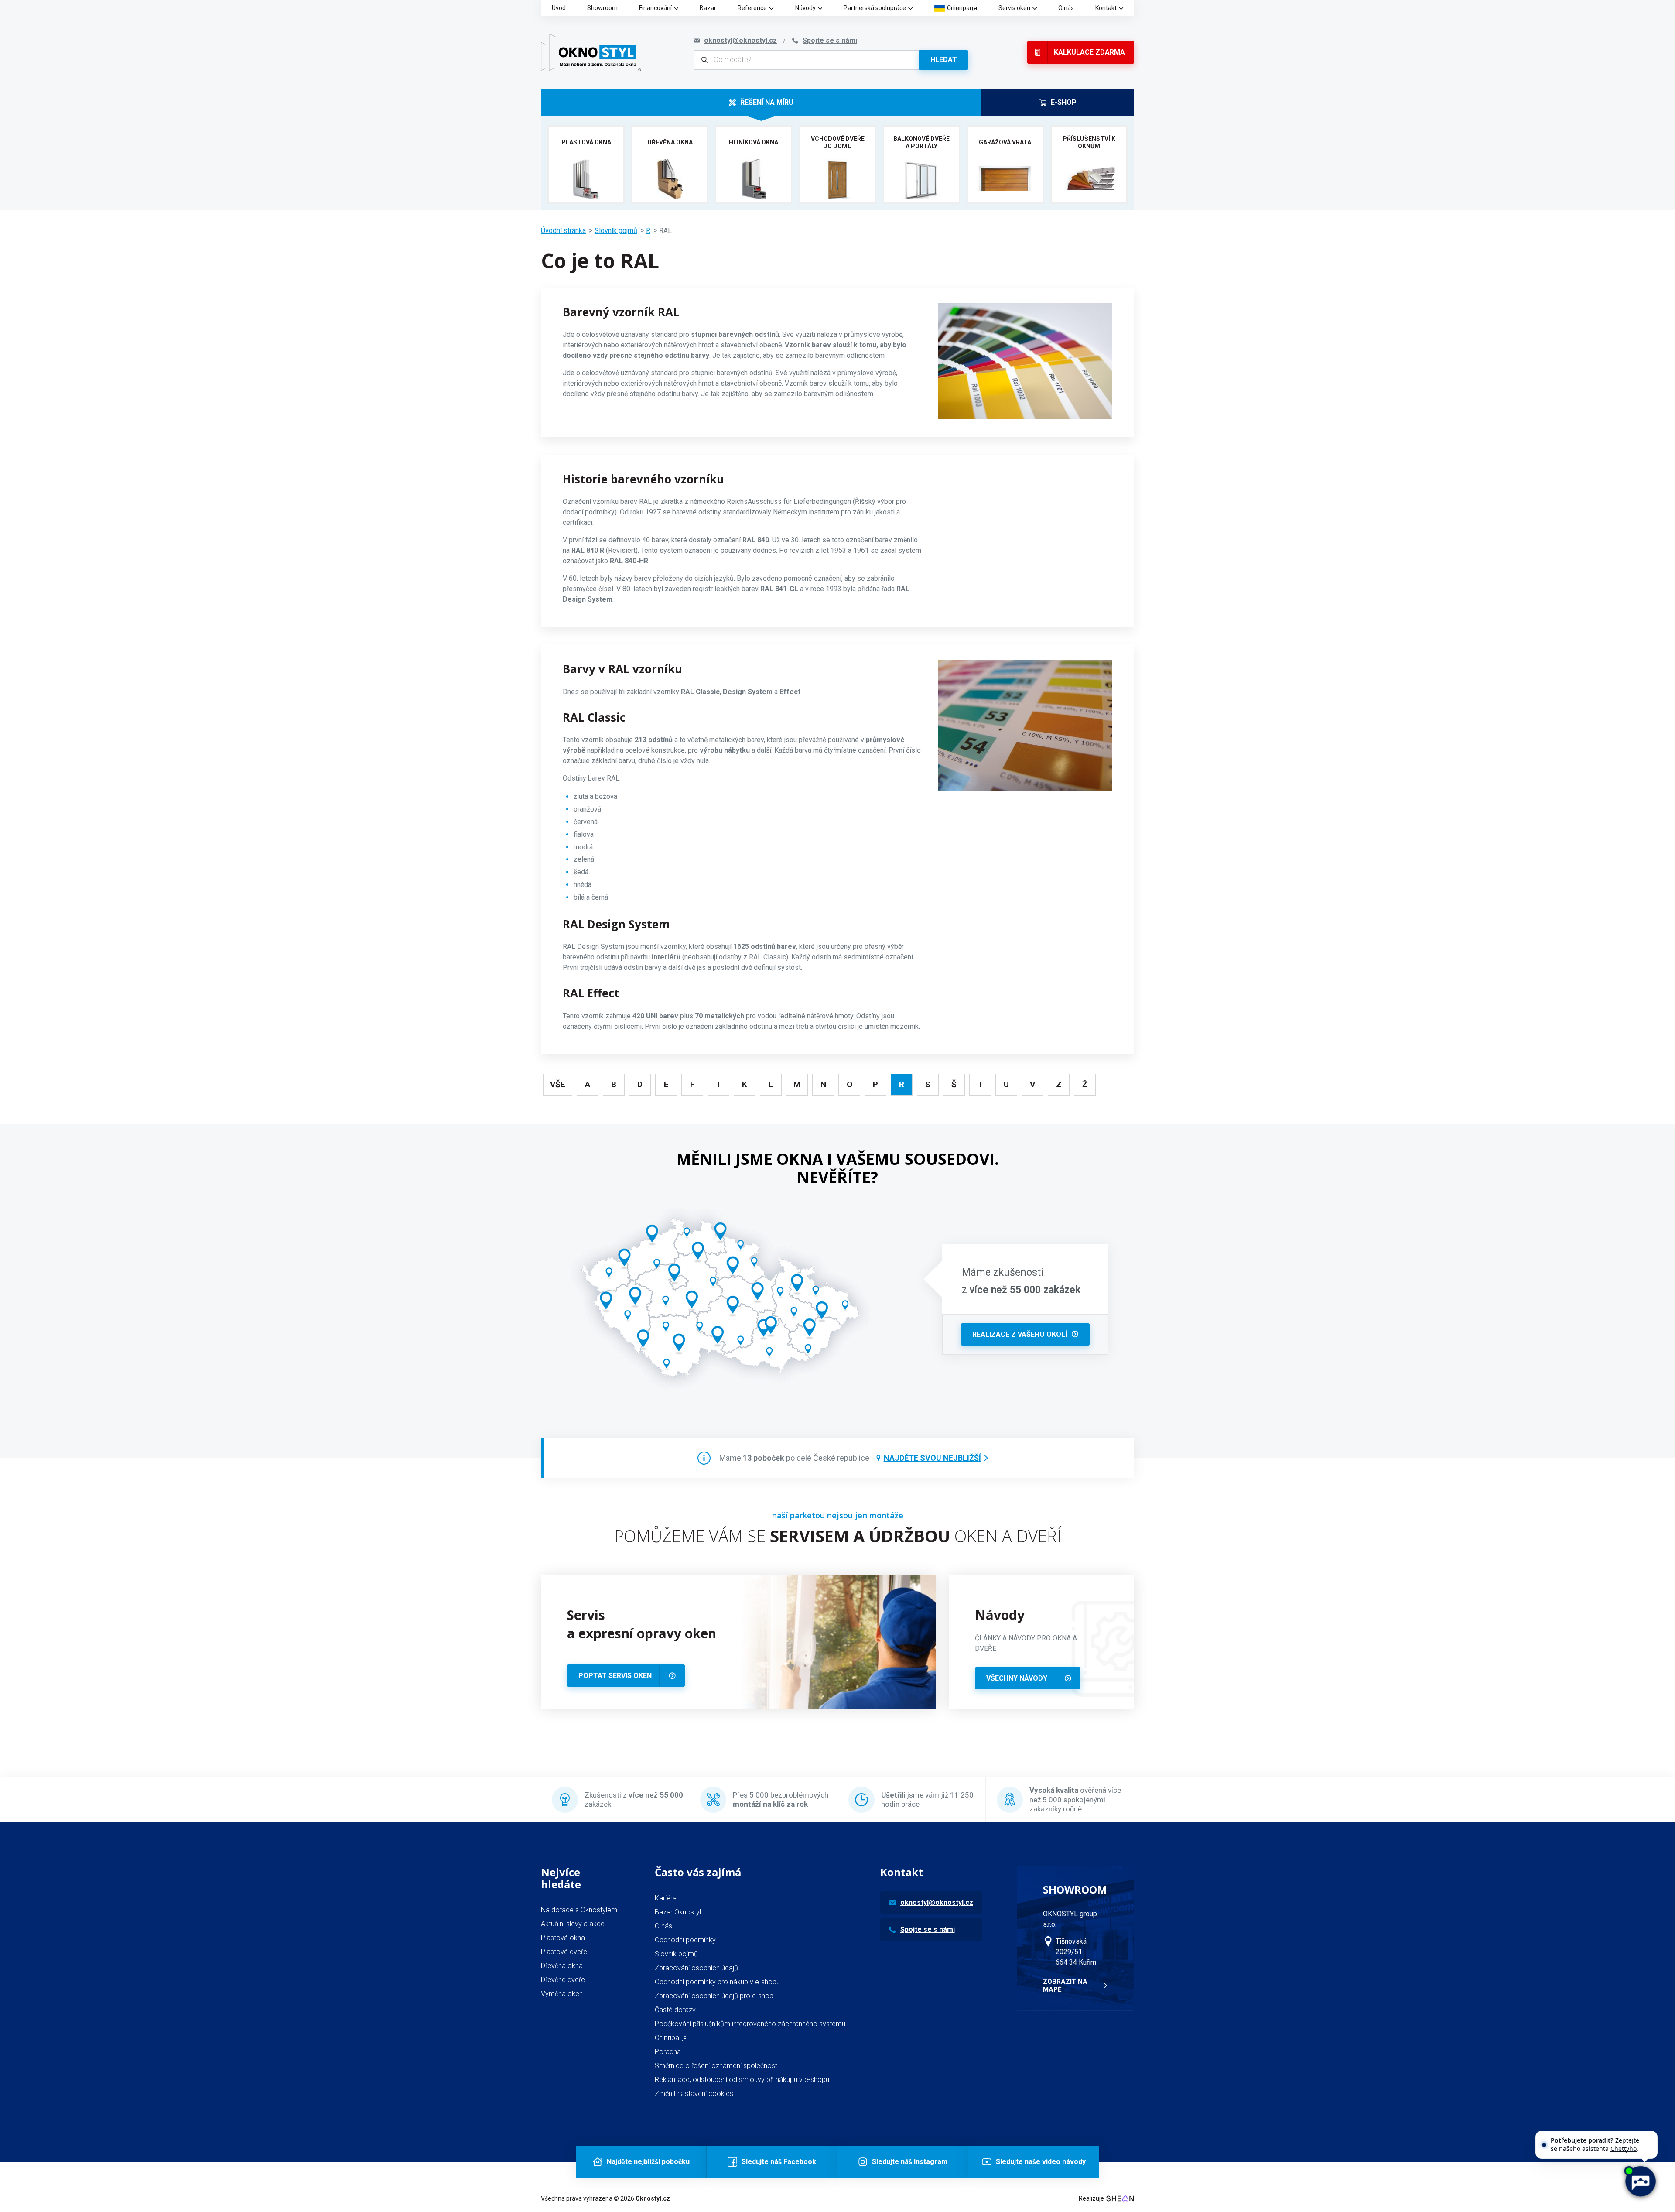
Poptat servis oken (615, 1676)
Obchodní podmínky (685, 1940)
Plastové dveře (564, 1952)
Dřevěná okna (562, 1966)
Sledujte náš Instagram (910, 2162)
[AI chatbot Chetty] (1640, 2181)
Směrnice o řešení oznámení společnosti (717, 2066)
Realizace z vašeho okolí (1020, 1334)
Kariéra (666, 1898)
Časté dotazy (675, 2010)
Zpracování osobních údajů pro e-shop (714, 1996)
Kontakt (1106, 8)
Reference (752, 8)
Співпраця (962, 8)
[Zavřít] (1648, 2140)
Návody (805, 8)
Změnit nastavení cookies (694, 2094)
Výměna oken (562, 1994)
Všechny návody (1017, 1678)
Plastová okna (563, 1938)
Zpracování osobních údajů (696, 1968)
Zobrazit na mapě (1065, 1986)
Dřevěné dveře (563, 1980)
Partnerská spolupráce (875, 8)
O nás (1066, 8)
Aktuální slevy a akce (573, 1924)
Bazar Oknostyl (678, 1912)
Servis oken (1014, 8)
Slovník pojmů (616, 231)
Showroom (602, 8)
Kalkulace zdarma (1089, 52)
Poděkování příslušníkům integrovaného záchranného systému (750, 2024)
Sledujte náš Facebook (779, 2162)
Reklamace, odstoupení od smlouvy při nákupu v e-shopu (742, 2080)
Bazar (708, 8)
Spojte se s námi (928, 1930)
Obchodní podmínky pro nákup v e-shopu (717, 1982)
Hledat (944, 60)
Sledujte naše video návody (1041, 2162)
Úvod (559, 8)
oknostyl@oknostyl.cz (937, 1902)
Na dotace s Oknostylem (579, 1910)
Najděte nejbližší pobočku (648, 2162)
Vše (558, 1084)
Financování (655, 8)
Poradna (668, 2052)
